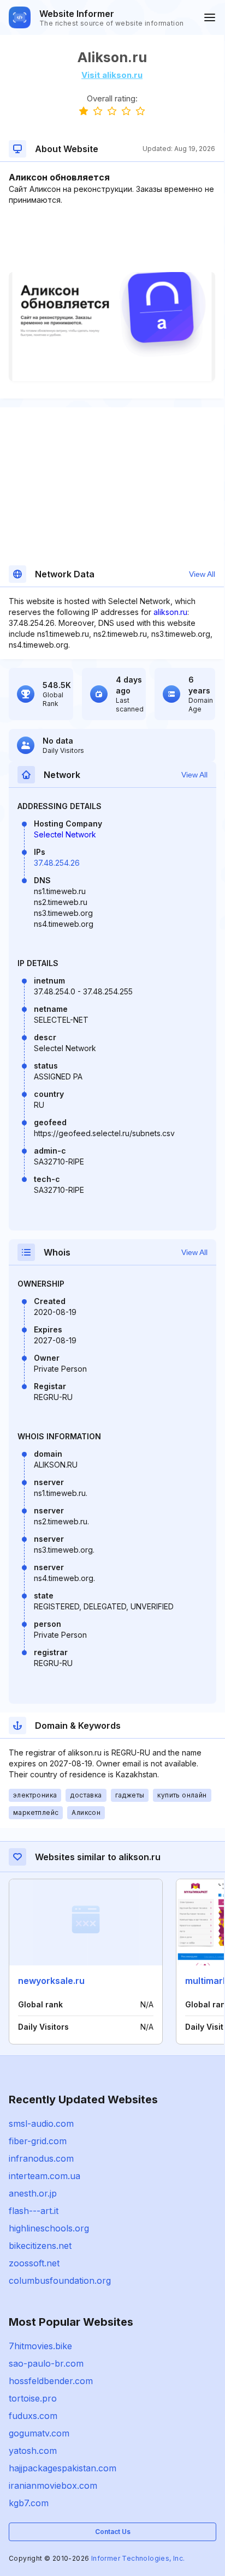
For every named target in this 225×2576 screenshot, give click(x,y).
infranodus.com (41, 2158)
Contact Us (113, 2532)
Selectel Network (65, 834)
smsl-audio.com (41, 2123)
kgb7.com (29, 2503)
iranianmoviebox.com (53, 2485)
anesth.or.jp (33, 2193)
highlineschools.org (49, 2228)
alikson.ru (170, 612)
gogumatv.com (39, 2433)
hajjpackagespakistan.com (63, 2468)
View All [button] (202, 574)
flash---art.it (34, 2211)
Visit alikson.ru (112, 75)
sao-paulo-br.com (46, 2363)
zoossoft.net (34, 2263)
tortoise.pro (33, 2398)
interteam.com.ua (45, 2176)
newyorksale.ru (51, 1981)
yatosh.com (33, 2451)
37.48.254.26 (57, 863)
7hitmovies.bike (40, 2346)
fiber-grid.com (38, 2141)
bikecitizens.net (40, 2246)
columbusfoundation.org (60, 2281)
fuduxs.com (33, 2416)
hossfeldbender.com (51, 2381)
